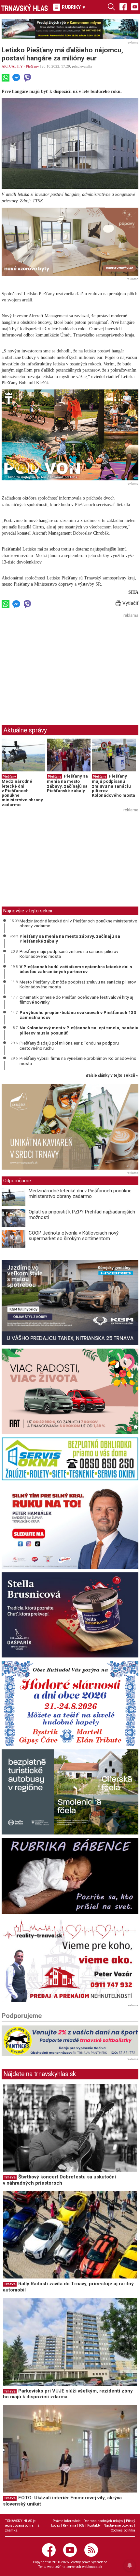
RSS (82, 2525)
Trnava (10, 2177)
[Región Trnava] (70, 1792)
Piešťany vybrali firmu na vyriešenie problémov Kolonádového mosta (78, 1061)
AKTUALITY (12, 66)
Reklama (70, 2525)
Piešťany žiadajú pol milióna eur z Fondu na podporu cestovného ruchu (69, 1046)
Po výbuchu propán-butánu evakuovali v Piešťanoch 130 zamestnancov (78, 1015)
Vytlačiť (130, 603)
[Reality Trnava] (70, 1960)
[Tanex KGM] (70, 1303)
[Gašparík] (70, 1615)
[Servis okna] (70, 1459)
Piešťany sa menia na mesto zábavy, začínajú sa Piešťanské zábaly (67, 783)
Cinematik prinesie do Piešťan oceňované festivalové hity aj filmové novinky (76, 1000)
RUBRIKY (73, 7)
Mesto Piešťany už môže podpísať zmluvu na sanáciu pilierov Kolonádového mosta (78, 984)
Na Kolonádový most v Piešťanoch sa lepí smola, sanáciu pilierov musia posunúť (79, 1030)
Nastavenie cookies (118, 2525)
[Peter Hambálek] (70, 1526)
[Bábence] (70, 1876)
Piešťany (33, 66)
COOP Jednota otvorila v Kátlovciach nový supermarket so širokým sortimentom (74, 1236)
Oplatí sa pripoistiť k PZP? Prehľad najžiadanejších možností (82, 1215)
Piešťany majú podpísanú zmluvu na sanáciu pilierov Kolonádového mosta (113, 786)
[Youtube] (135, 6)
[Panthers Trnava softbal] (70, 2041)
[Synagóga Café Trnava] (70, 1127)
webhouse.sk (92, 2567)
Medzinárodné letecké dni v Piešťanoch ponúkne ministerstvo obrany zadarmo (22, 793)
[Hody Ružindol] (70, 1703)
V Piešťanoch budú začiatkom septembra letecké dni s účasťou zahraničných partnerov (76, 969)
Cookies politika (123, 2530)
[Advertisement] (56, 665)
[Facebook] (123, 6)
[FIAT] (70, 1391)
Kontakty (94, 2525)
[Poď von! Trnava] (70, 435)
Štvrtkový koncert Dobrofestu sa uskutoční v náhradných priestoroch (59, 2180)
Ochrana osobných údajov (103, 2521)
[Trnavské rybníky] (70, 29)
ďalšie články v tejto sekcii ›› (112, 1076)
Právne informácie (67, 2521)
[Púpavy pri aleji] (70, 242)
